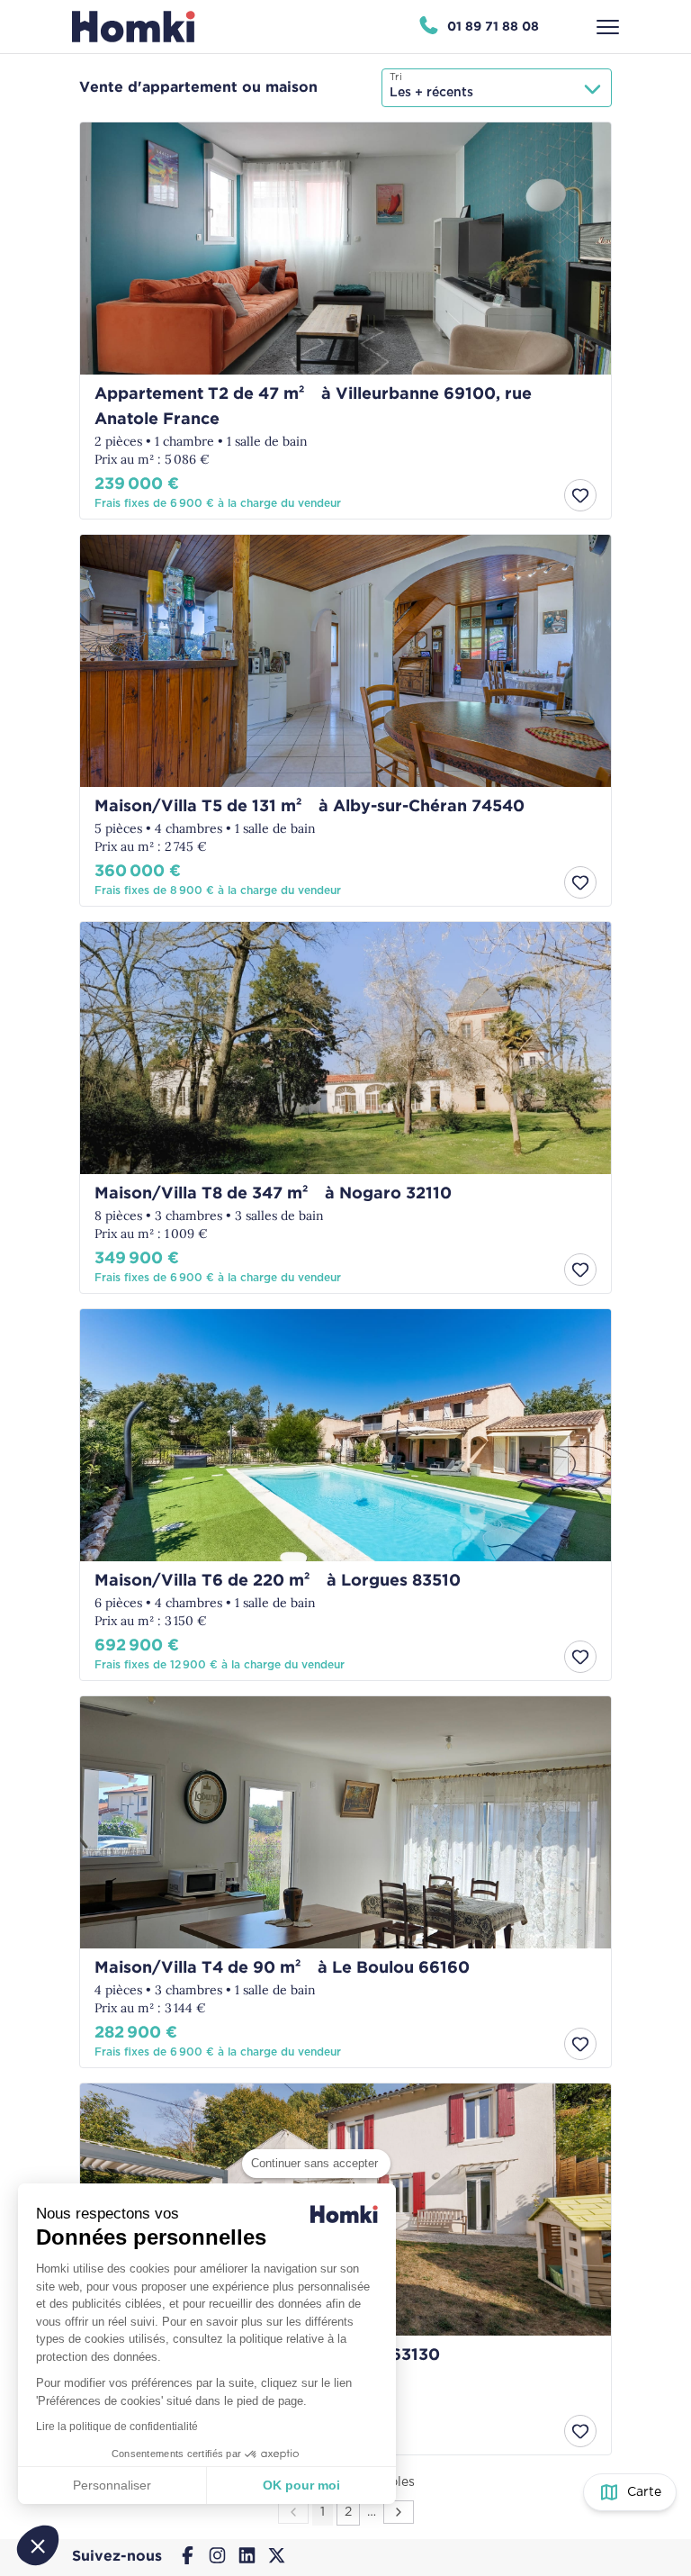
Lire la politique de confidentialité (117, 2427)
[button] (38, 2545)
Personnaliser (112, 2485)
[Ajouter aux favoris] (580, 495)
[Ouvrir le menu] (608, 27)
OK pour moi (301, 2485)
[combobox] (497, 88)
